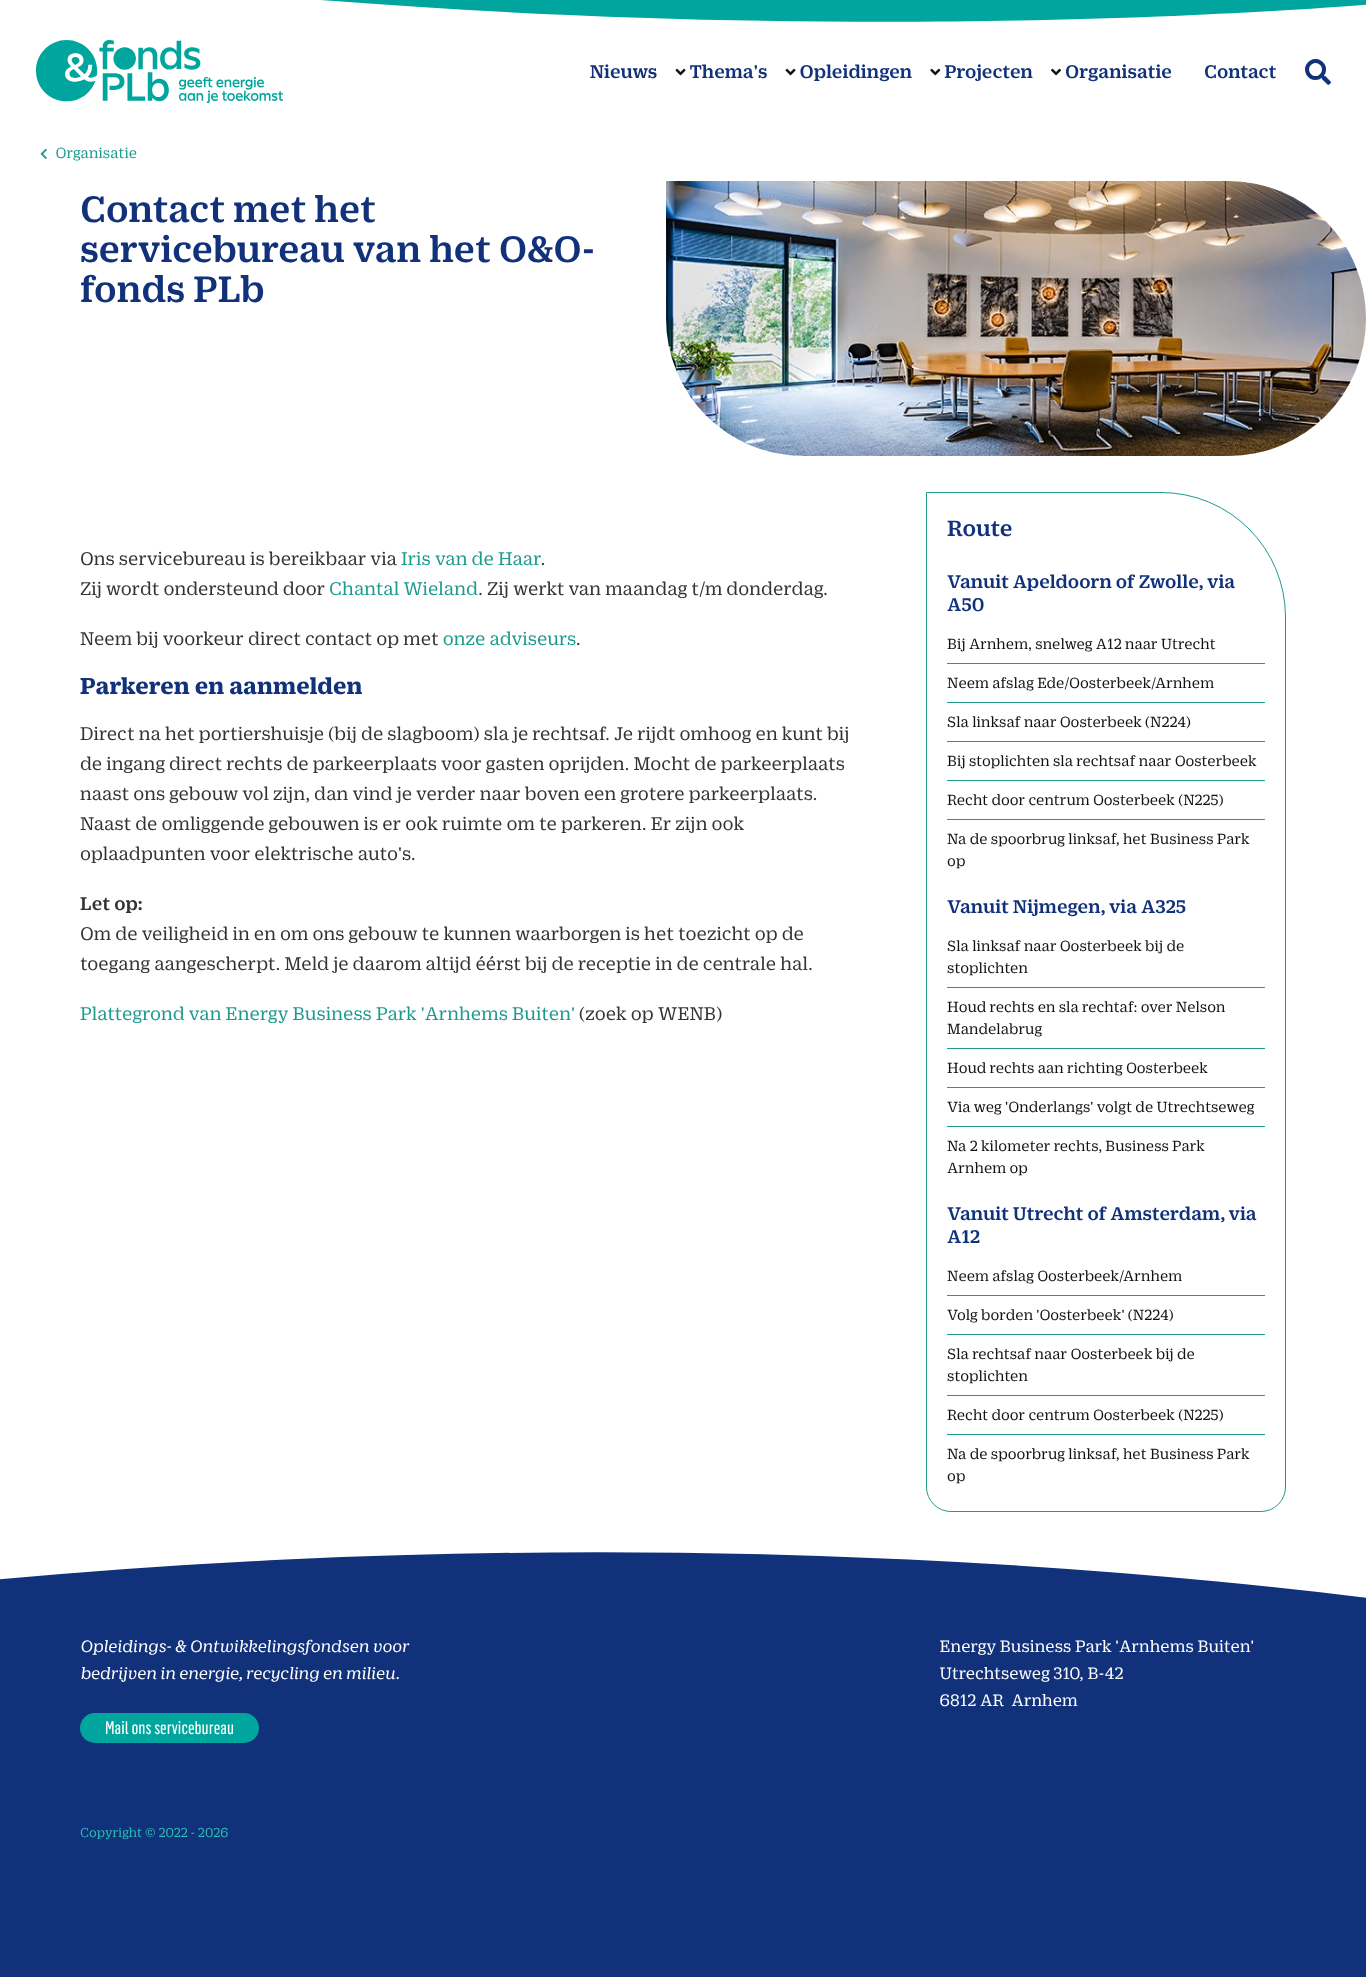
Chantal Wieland (403, 588)
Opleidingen (855, 71)
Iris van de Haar (470, 558)
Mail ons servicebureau (169, 1727)
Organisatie (1118, 71)
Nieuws (624, 71)
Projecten (988, 71)
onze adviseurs (509, 638)
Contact (1240, 71)
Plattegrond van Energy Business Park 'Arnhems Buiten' (327, 1013)
